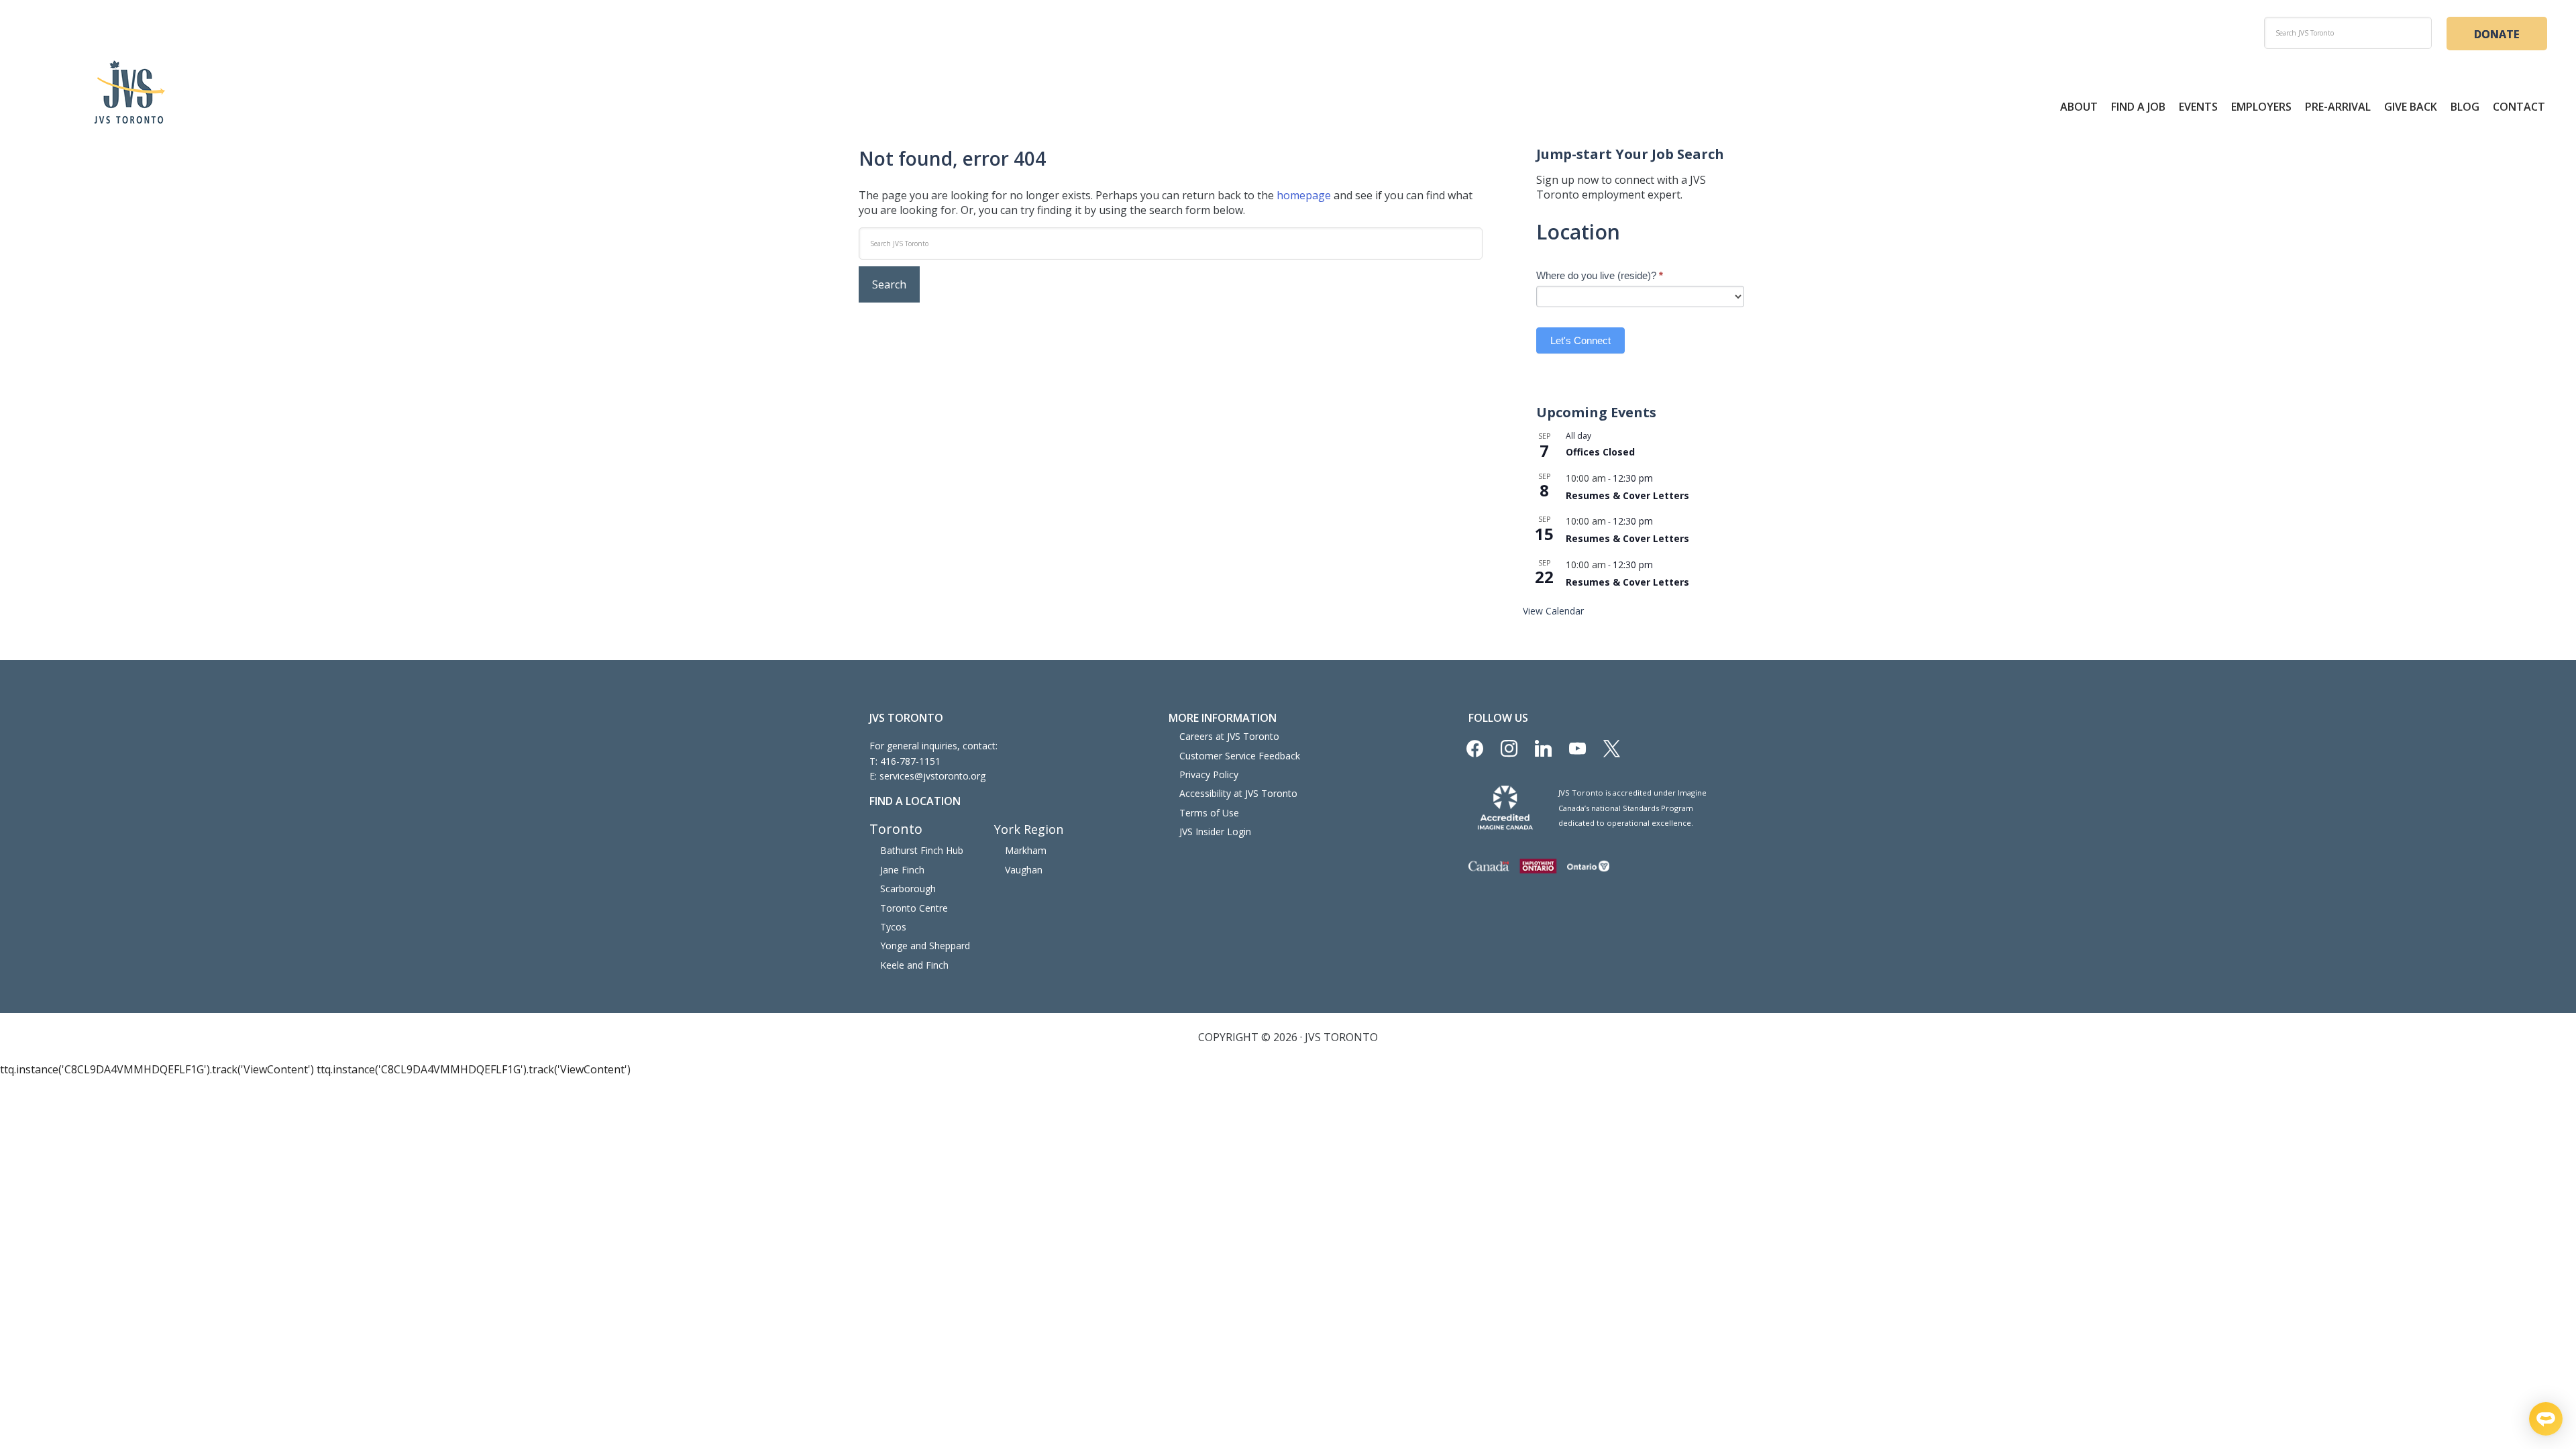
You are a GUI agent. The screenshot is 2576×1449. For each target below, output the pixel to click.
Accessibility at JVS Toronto (1238, 793)
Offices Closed (1600, 452)
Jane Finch (902, 870)
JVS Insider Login (1215, 831)
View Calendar (1553, 611)
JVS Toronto (129, 92)
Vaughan (1024, 870)
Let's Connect (1580, 340)
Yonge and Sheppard (925, 946)
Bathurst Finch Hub (922, 850)
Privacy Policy (1209, 774)
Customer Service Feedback (1240, 756)
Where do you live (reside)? (1600, 275)
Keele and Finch (914, 965)
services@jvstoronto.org (932, 776)
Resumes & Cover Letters (1627, 495)
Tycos (893, 927)
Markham (1026, 850)
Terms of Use (1209, 813)
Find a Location (915, 801)
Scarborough (908, 889)
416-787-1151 (910, 761)
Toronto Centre (914, 908)
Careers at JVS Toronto (1229, 736)
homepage (1304, 195)
